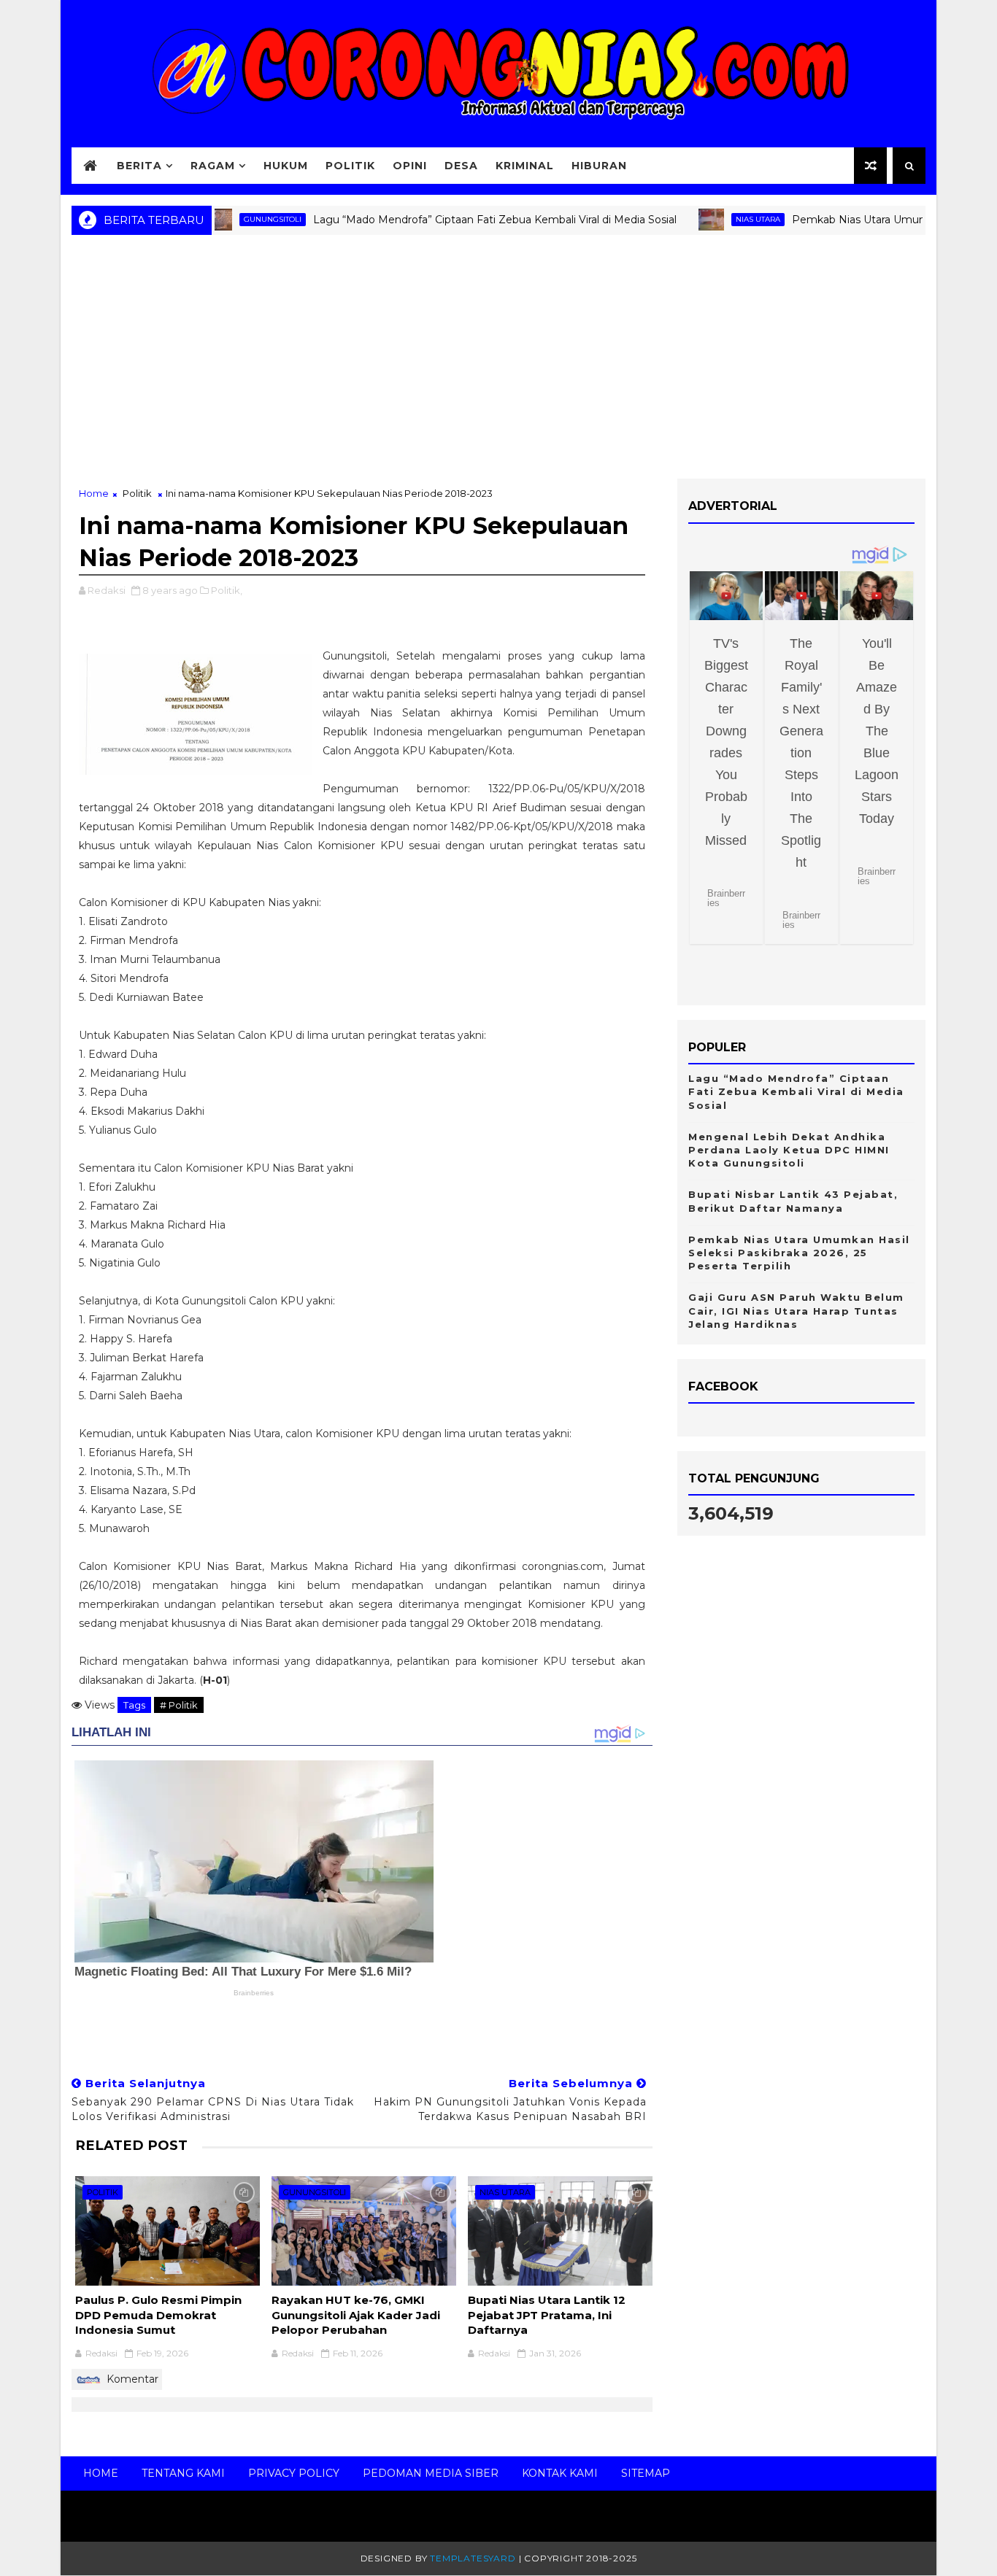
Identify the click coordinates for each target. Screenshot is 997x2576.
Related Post (131, 2145)
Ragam (213, 166)
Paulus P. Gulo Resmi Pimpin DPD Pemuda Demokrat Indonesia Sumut (158, 2315)
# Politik (179, 1705)
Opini (410, 166)
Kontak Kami (560, 2473)
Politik (350, 166)
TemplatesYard (473, 2558)
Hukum (286, 166)
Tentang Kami (183, 2473)
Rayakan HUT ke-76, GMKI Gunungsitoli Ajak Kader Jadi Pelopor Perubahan (356, 2315)
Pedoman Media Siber (431, 2473)
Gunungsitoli (221, 219)
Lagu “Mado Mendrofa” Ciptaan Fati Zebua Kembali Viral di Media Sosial (443, 220)
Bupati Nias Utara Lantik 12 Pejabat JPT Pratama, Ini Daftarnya (547, 2315)
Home (94, 493)
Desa (461, 166)
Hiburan (599, 166)
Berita (139, 166)
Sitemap (646, 2473)
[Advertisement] (498, 362)
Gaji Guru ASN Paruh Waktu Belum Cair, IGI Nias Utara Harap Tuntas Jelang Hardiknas (796, 1310)
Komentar (131, 2379)
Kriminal (525, 166)
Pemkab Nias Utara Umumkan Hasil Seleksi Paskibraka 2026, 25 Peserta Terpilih (799, 1253)
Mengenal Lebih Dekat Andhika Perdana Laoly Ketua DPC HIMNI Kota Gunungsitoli (789, 1150)
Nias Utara (706, 219)
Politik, (227, 590)
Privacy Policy (294, 2473)
